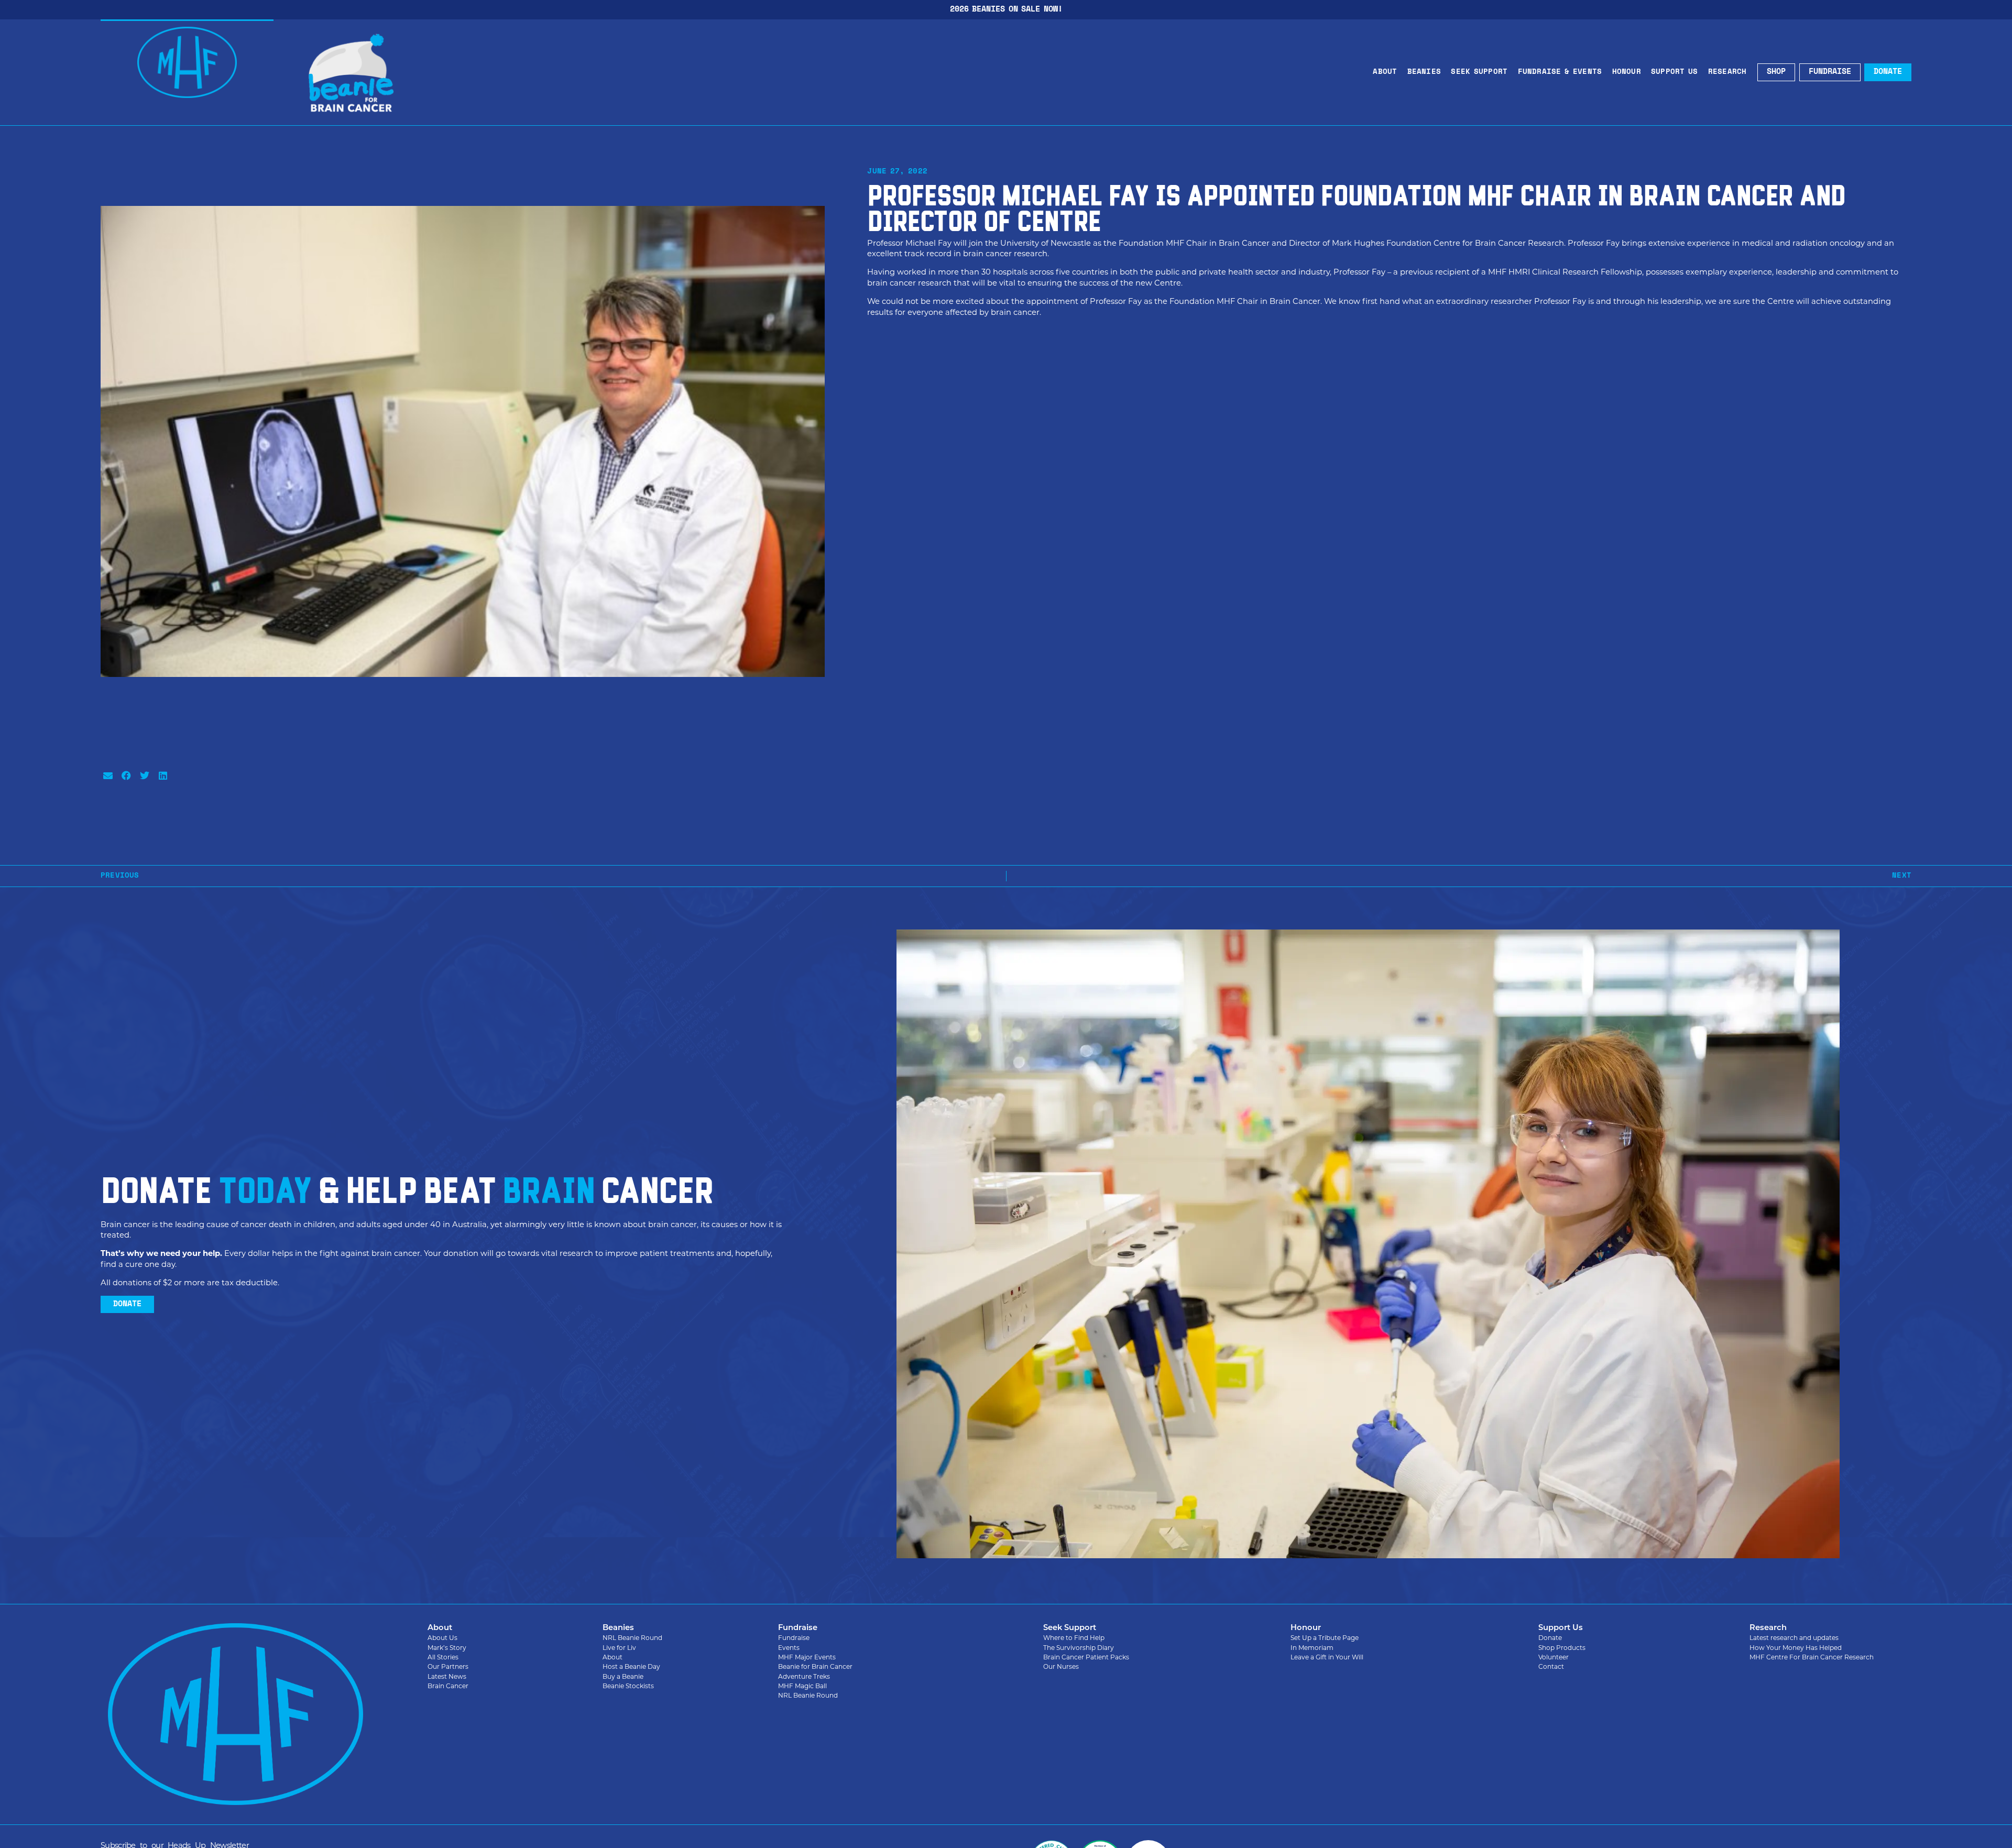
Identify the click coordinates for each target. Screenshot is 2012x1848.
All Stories (443, 1657)
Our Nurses (1061, 1666)
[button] (108, 775)
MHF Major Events (807, 1657)
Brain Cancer (448, 1686)
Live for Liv (619, 1648)
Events (789, 1648)
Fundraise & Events (1560, 72)
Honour (1627, 72)
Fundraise (794, 1638)
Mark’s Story (447, 1648)
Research (1727, 72)
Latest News (447, 1676)
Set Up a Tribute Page (1325, 1638)
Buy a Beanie (623, 1676)
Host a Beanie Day (631, 1666)
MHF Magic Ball (802, 1686)
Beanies (1424, 72)
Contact (1551, 1666)
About (1385, 72)
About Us (442, 1638)
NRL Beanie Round (632, 1638)
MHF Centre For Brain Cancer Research (1812, 1657)
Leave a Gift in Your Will (1327, 1657)
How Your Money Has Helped (1796, 1648)
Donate (1550, 1638)
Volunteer (1554, 1657)
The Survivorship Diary (1079, 1648)
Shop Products (1562, 1648)
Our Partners (448, 1666)
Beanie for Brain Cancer (815, 1666)
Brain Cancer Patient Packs (1086, 1657)
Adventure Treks (804, 1676)
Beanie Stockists (628, 1686)
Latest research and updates (1794, 1638)
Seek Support (1479, 72)
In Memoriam (1312, 1648)
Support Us (1675, 72)
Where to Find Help (1074, 1638)
